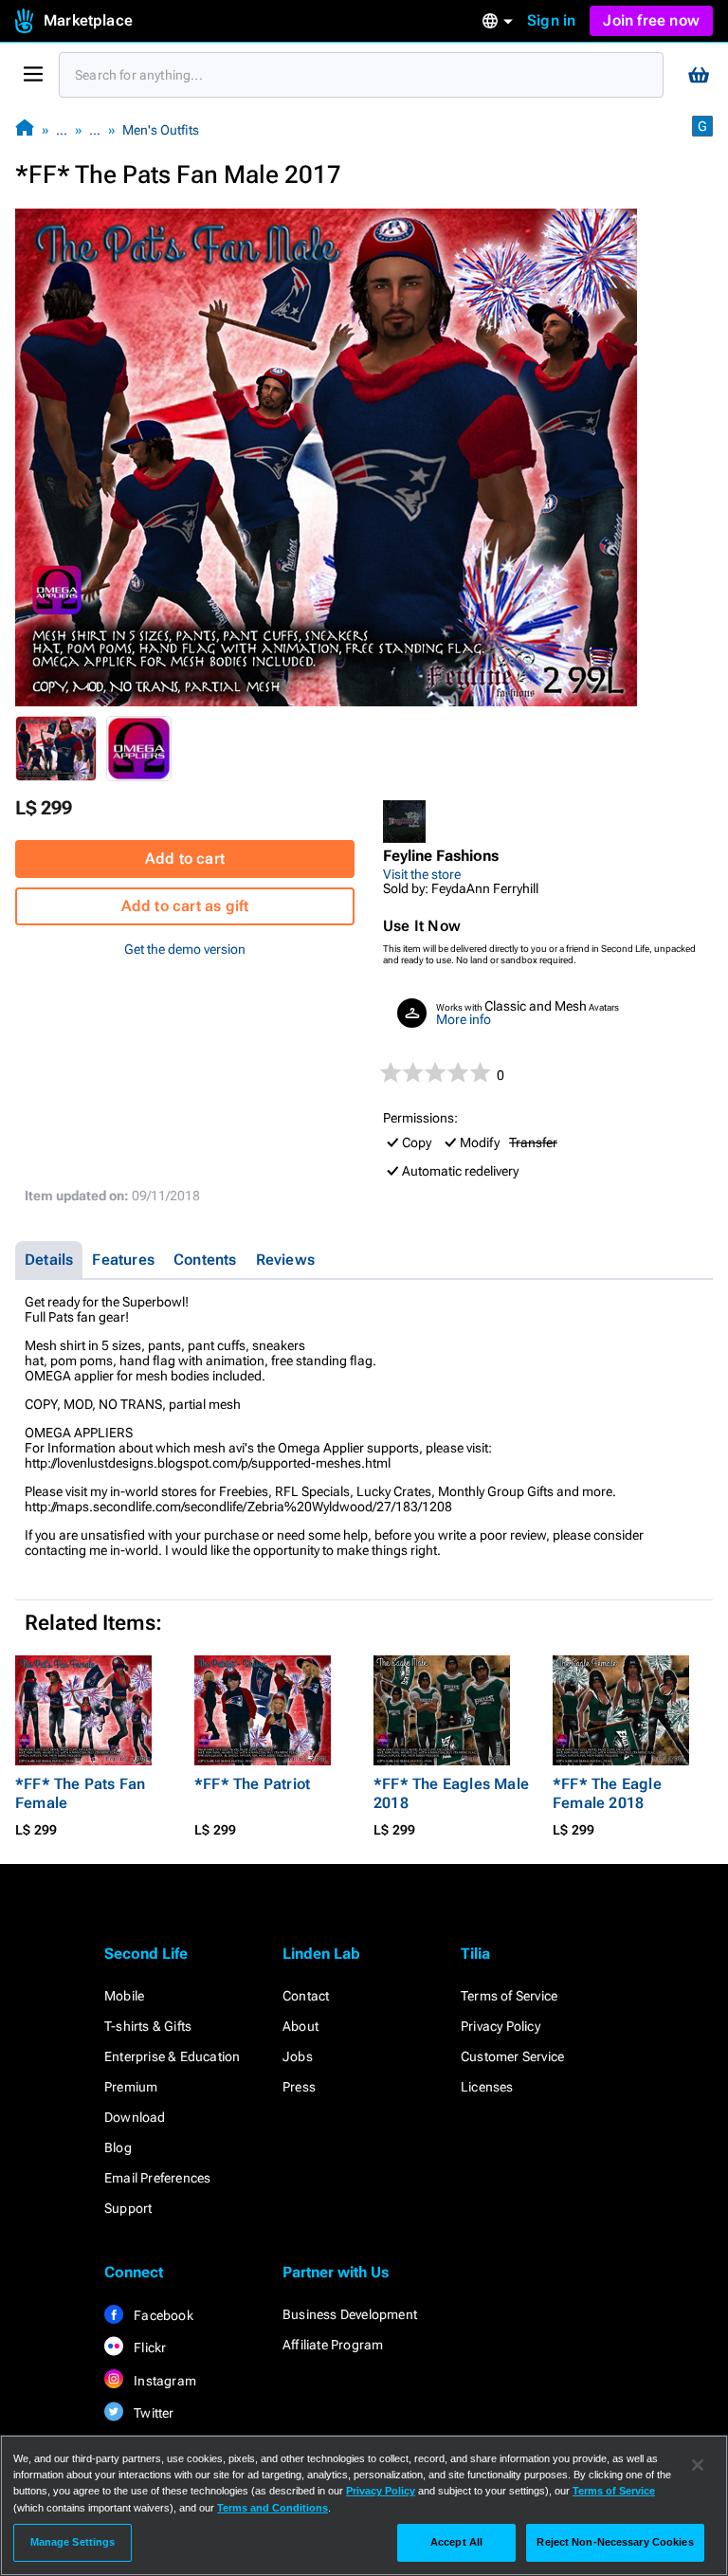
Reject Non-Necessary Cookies (615, 2542)
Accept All (456, 2542)
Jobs (298, 2056)
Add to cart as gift (185, 906)
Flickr (148, 2348)
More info (464, 1019)
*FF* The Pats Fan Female (80, 1793)
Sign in (551, 20)
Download (135, 2117)
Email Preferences (157, 2178)
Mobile (124, 1996)
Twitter (153, 2413)
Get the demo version (185, 949)
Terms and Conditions (273, 2508)
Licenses (487, 2087)
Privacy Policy (500, 2026)
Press (299, 2087)
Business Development (350, 2314)
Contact (306, 1996)
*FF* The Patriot (252, 1784)
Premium (131, 2087)
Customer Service (512, 2056)
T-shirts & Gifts (148, 2026)
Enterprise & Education (172, 2056)
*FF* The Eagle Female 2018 (607, 1793)
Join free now (651, 20)
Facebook (162, 2315)
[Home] (25, 129)
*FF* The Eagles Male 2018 (451, 1793)
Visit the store (422, 874)
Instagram (164, 2381)
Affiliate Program (333, 2345)
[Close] (698, 2465)
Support (128, 2208)
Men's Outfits (161, 130)
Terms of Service (509, 1996)
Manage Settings (73, 2542)
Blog (118, 2147)
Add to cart (185, 859)
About (300, 2026)
